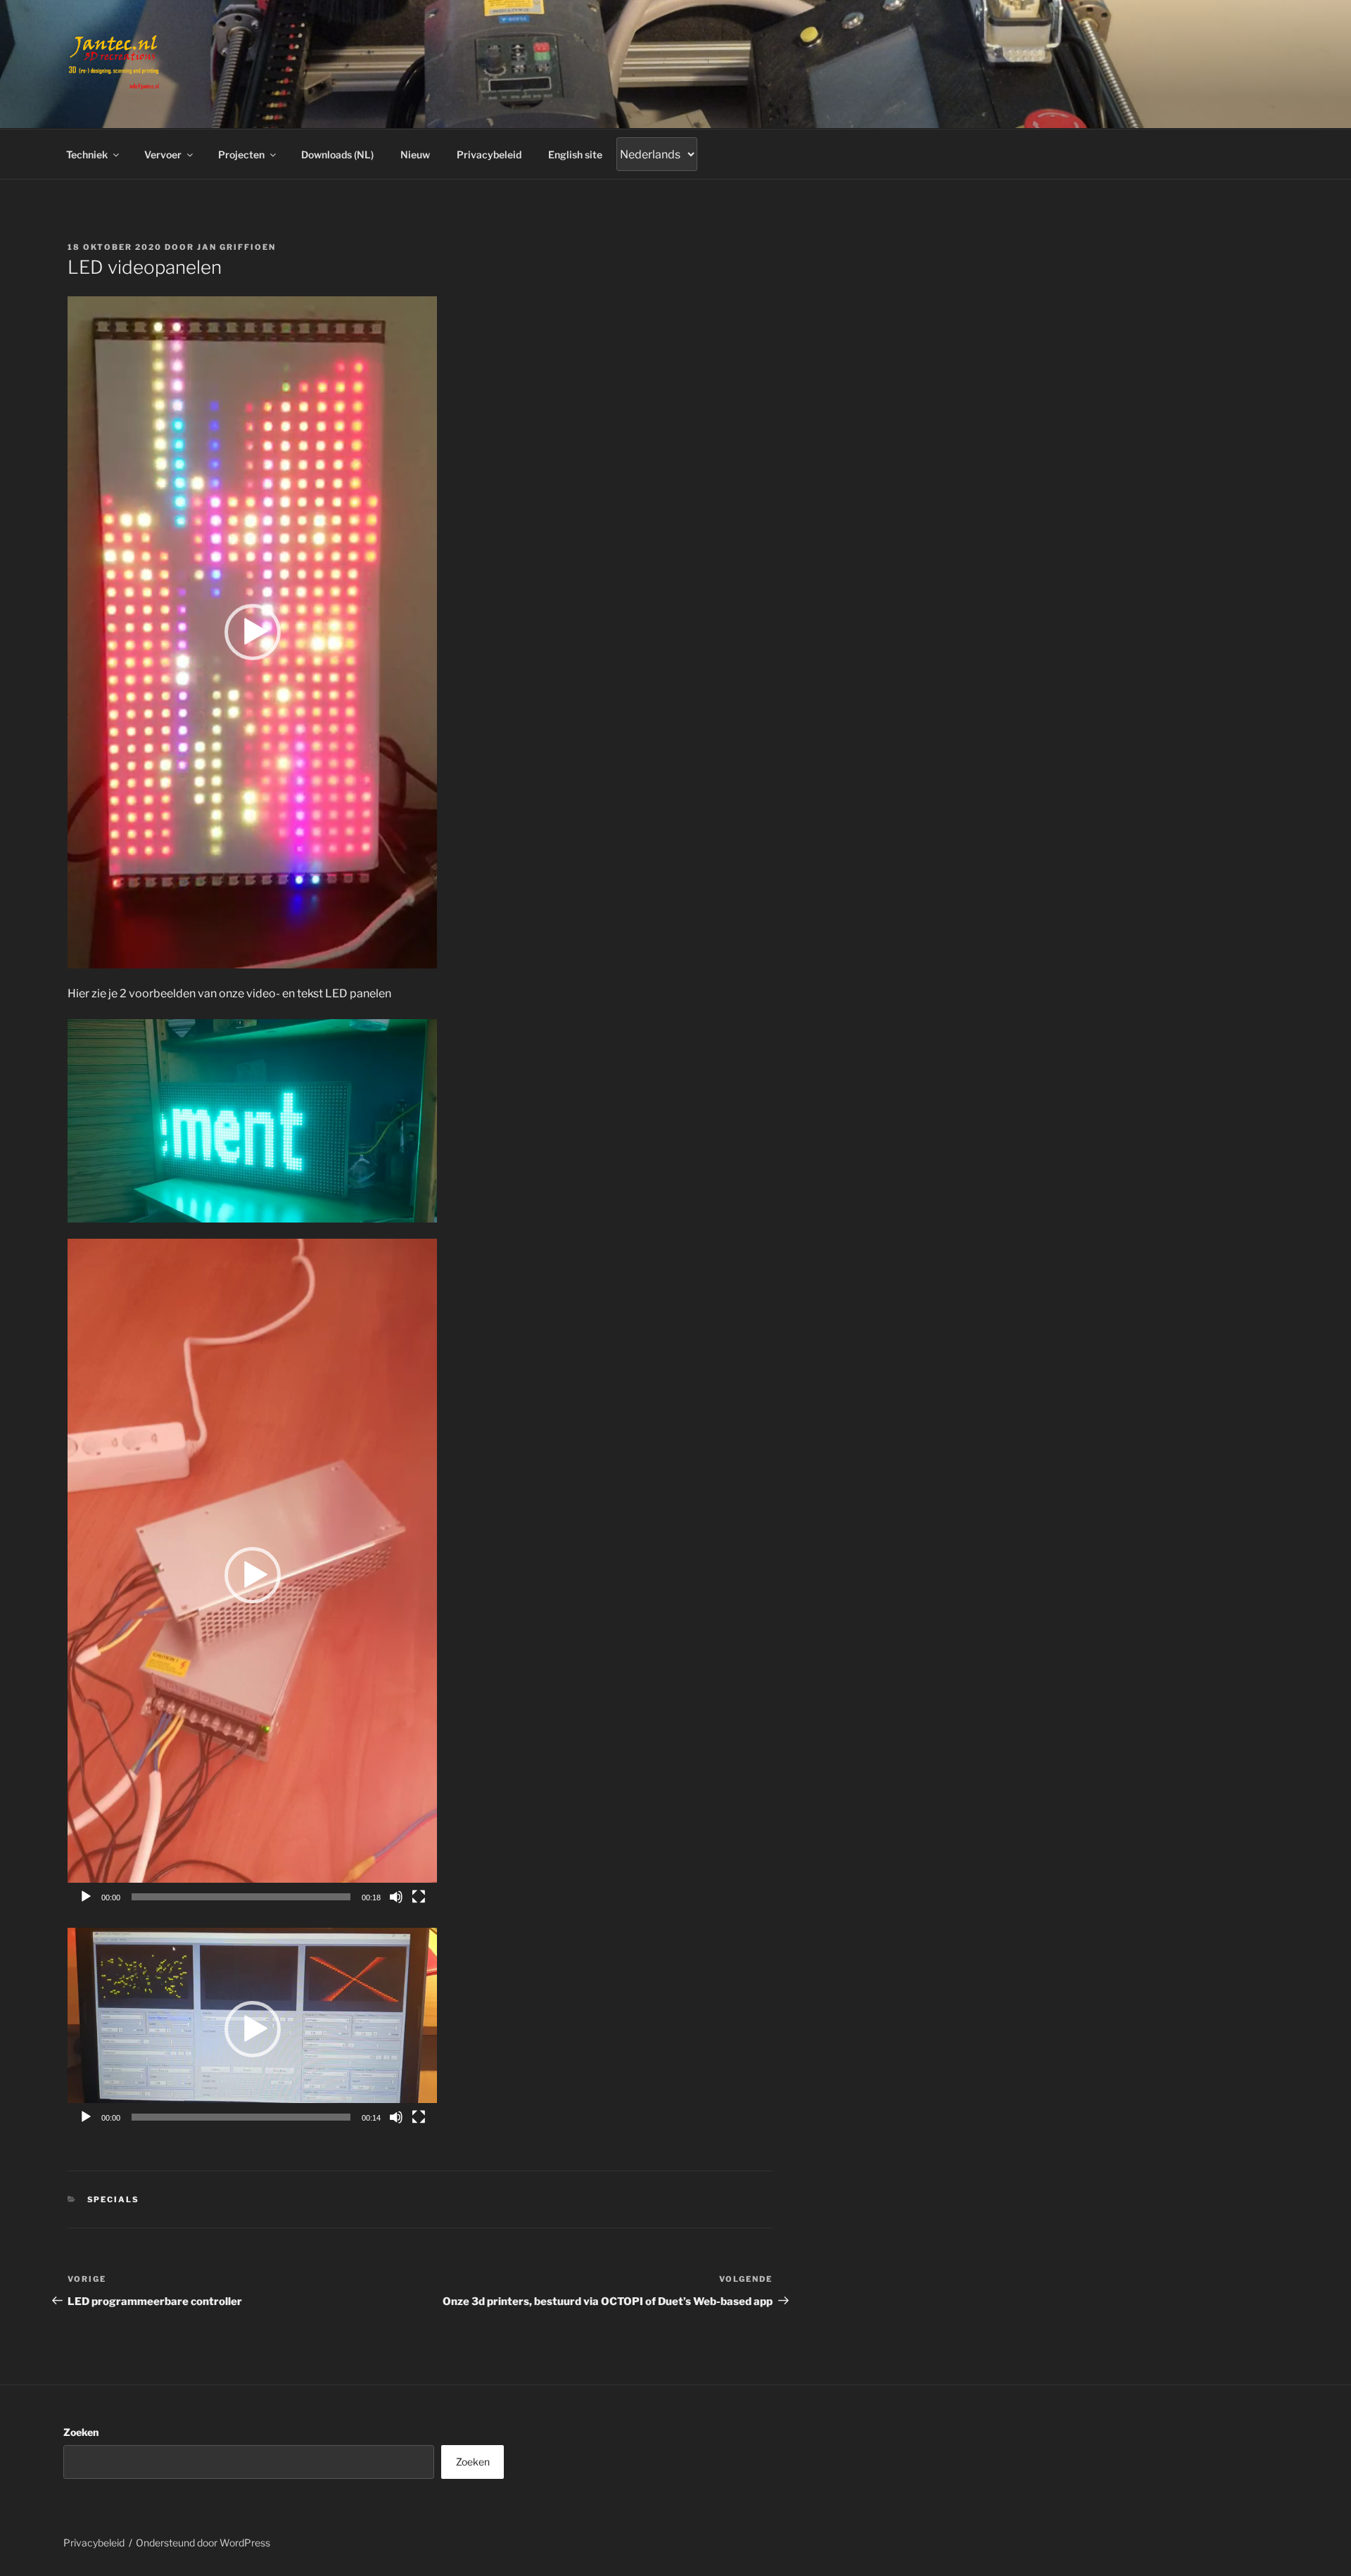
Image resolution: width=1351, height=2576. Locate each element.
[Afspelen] (86, 1897)
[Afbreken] (396, 1897)
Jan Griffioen (236, 247)
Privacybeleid (489, 154)
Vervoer (163, 154)
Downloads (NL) (337, 154)
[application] (252, 632)
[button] (253, 632)
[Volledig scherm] (419, 1897)
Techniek (87, 154)
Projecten (241, 154)
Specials (114, 2199)
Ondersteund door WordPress (203, 2543)
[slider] (241, 1897)
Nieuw (415, 154)
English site (575, 154)
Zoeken (81, 2432)
